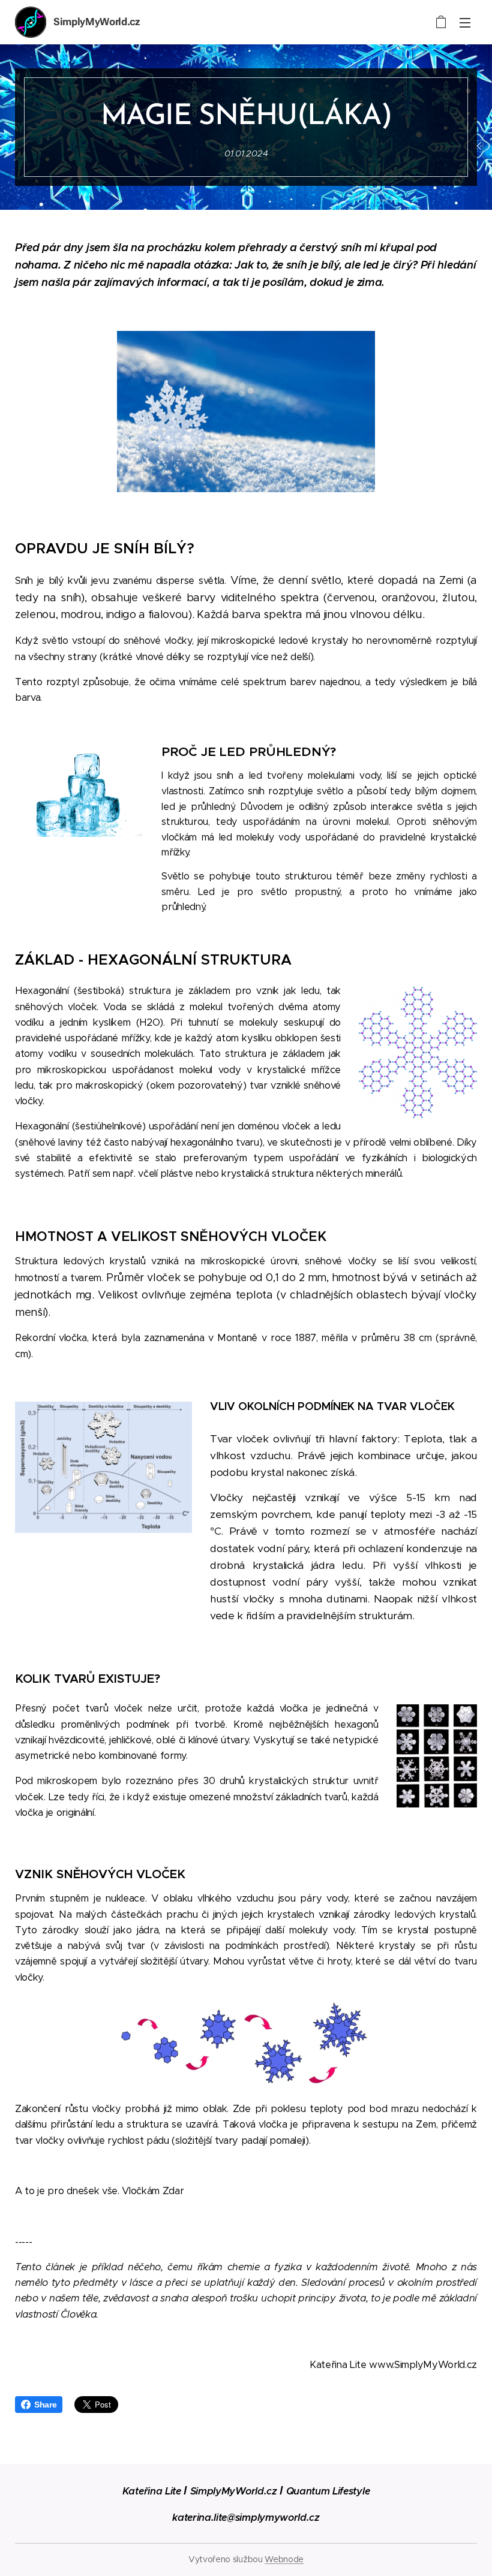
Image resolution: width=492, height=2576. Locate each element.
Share (45, 2405)
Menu (465, 22)
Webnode (284, 2559)
